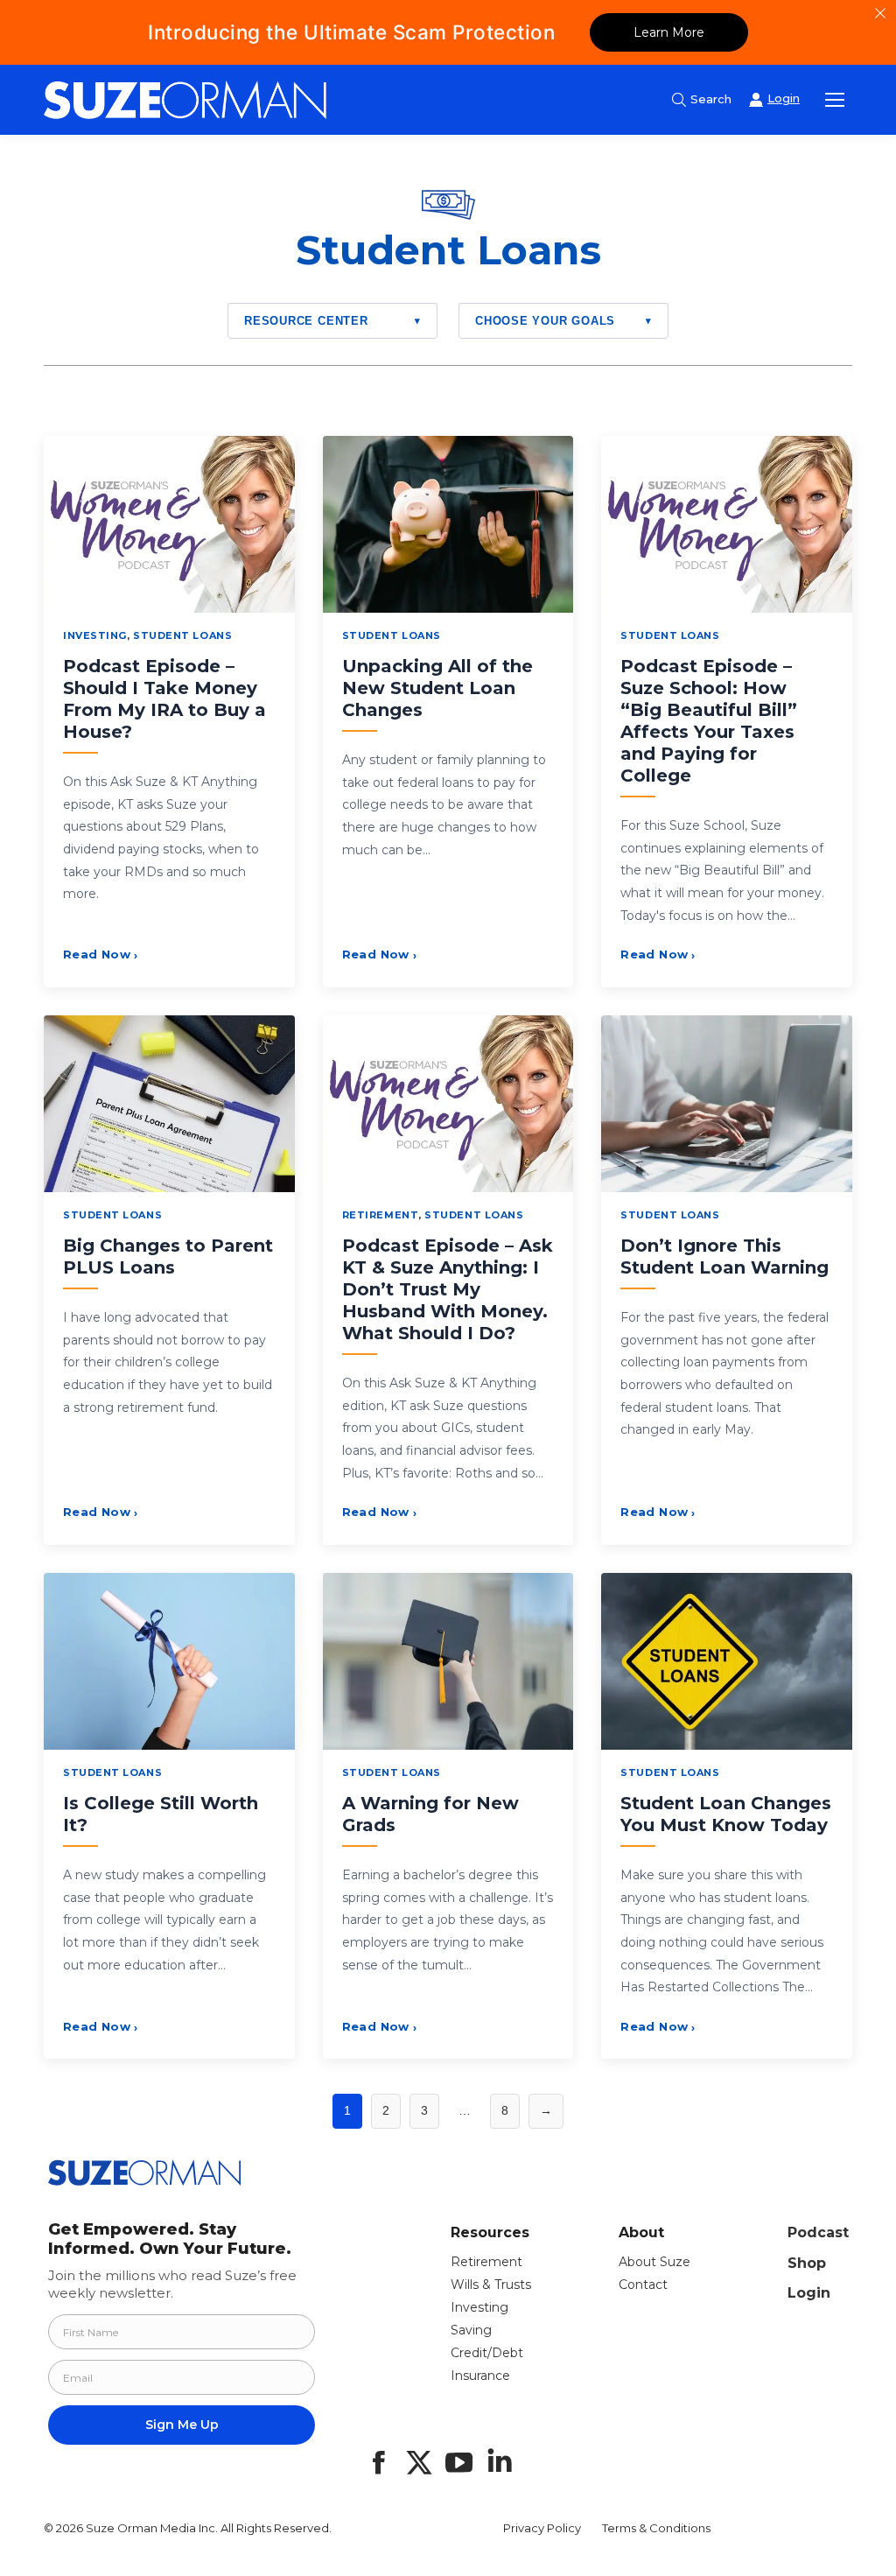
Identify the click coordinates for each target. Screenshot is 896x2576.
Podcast (818, 2232)
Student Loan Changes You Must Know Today (726, 1814)
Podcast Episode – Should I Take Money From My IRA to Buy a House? (164, 699)
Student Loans (182, 635)
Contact (643, 2285)
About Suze (654, 2262)
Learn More (669, 32)
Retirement (381, 1215)
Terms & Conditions (656, 2528)
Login (809, 2293)
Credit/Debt (487, 2353)
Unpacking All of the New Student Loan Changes (437, 688)
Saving (471, 2330)
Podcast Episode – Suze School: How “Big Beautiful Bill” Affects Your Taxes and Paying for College (709, 721)
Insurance (480, 2376)
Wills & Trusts (491, 2285)
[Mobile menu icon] (835, 100)
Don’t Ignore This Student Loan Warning (724, 1256)
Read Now (101, 954)
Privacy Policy (542, 2528)
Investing (95, 635)
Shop (807, 2263)
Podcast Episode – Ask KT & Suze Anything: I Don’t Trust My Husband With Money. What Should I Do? (448, 1289)
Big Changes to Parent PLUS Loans (168, 1256)
